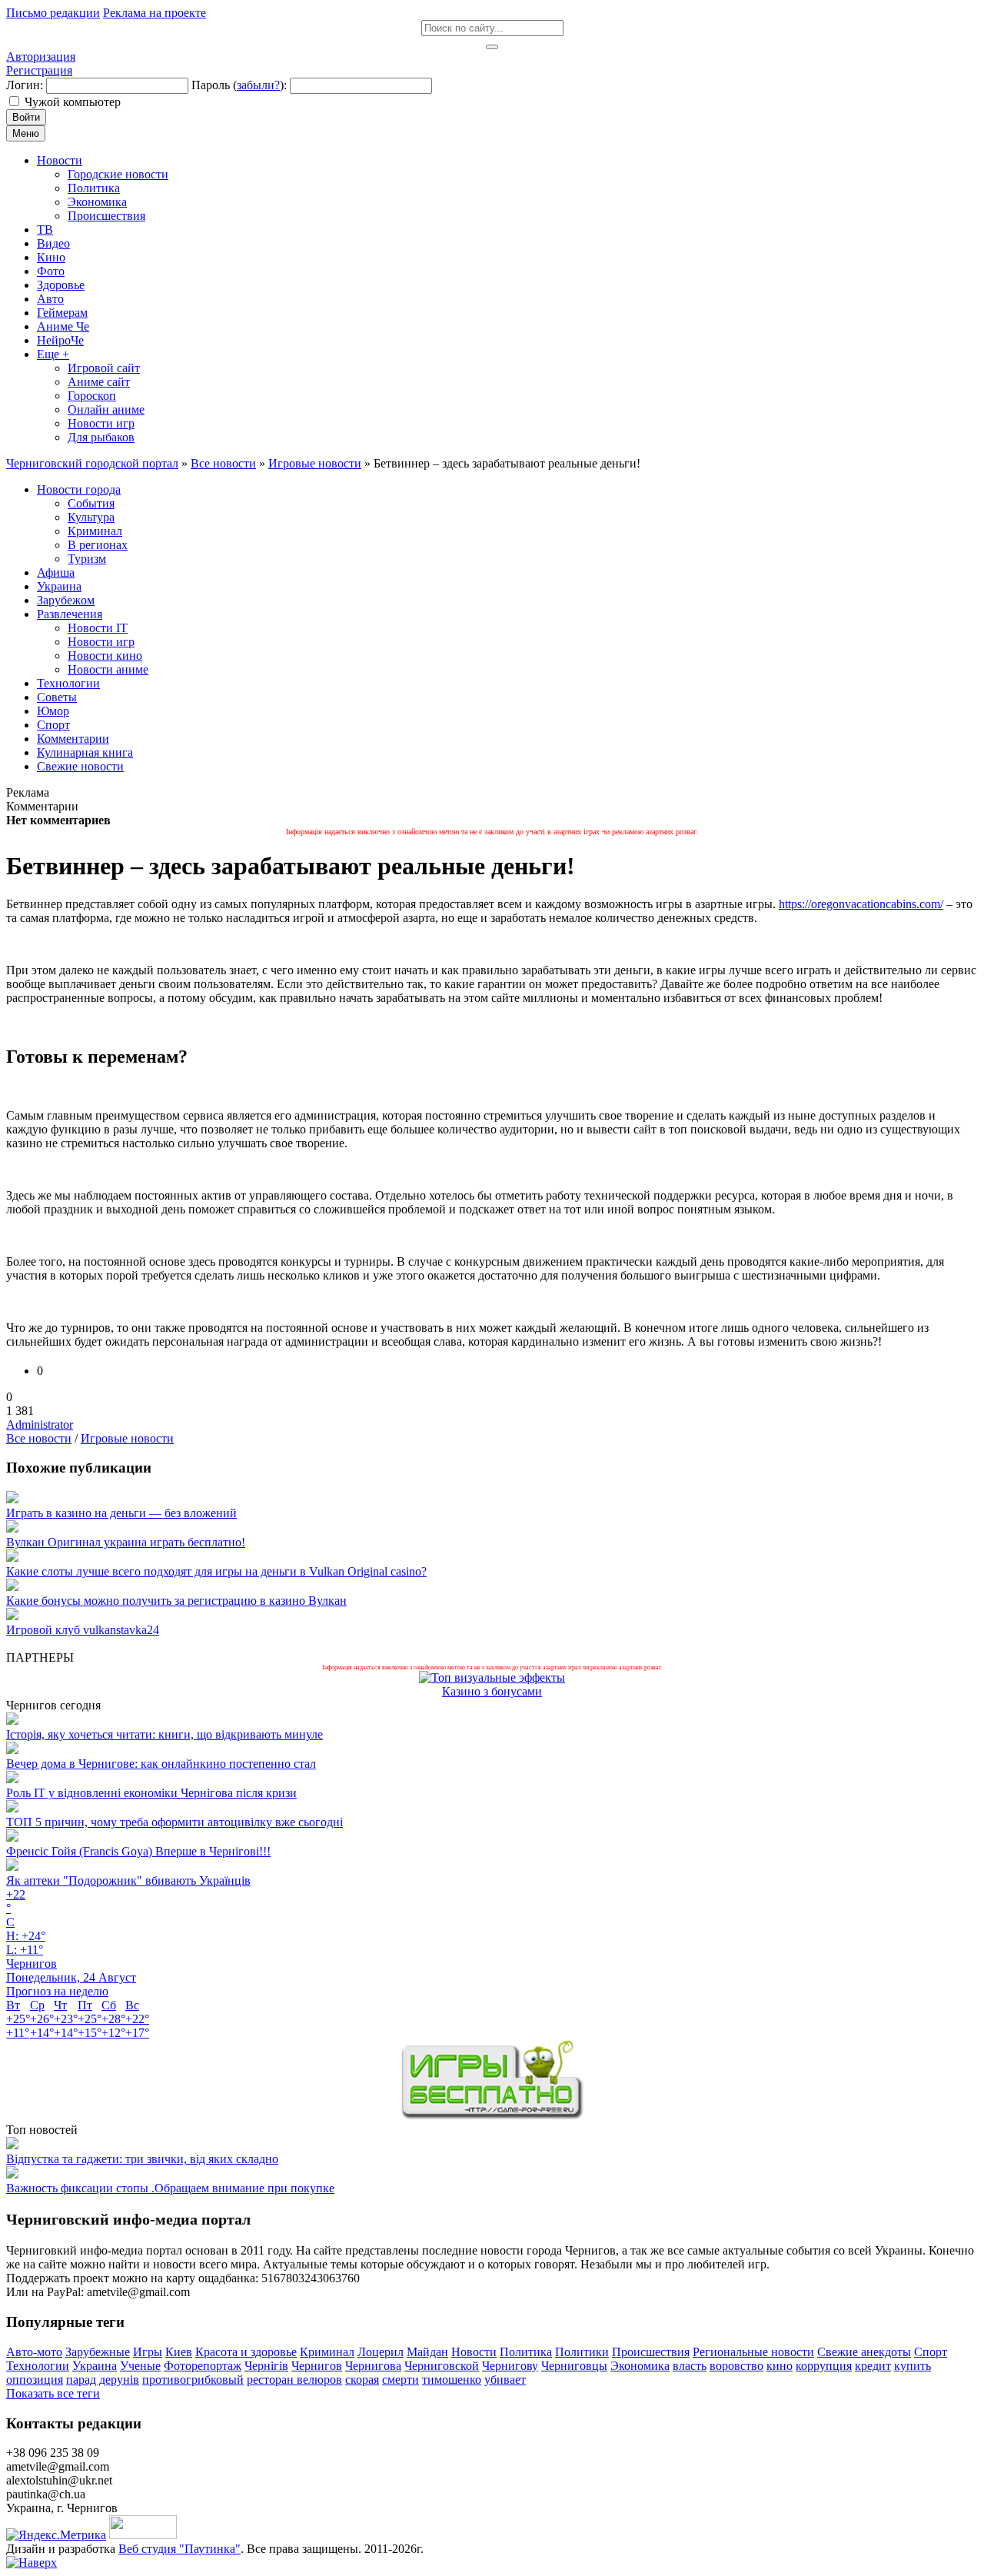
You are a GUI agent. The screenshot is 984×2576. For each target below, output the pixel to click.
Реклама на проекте (155, 13)
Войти (26, 117)
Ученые (140, 2366)
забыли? (258, 85)
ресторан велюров (294, 2380)
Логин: (25, 85)
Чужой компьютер (73, 102)
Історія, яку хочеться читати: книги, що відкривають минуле (165, 1734)
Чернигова (373, 2366)
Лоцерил (381, 2352)
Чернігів (266, 2366)
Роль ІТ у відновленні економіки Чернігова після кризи (151, 1793)
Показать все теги (53, 2393)
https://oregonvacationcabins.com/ (861, 904)
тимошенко (452, 2380)
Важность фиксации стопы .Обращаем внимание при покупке (170, 2188)
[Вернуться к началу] (32, 2563)
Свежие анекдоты (864, 2352)
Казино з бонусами (492, 1691)
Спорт (931, 2352)
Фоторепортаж (203, 2366)
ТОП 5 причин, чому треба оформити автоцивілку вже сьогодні (175, 1822)
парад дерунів (103, 2380)
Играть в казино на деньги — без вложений (121, 1513)
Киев (179, 2352)
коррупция (824, 2366)
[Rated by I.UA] (143, 2535)
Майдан (427, 2352)
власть (690, 2366)
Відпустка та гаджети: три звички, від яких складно (142, 2159)
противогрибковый (193, 2380)
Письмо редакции (53, 13)
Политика (526, 2352)
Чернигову (510, 2366)
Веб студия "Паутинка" (180, 2549)
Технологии (38, 2366)
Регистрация (39, 70)
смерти (401, 2380)
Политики (582, 2352)
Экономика (640, 2366)
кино (780, 2366)
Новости (474, 2352)
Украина (95, 2366)
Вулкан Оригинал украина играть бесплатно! (126, 1542)
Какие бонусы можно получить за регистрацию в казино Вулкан (176, 1601)
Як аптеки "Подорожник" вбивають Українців (128, 1880)
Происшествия (651, 2352)
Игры (148, 2352)
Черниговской (442, 2366)
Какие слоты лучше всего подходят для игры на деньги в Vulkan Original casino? (216, 1571)
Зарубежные (98, 2352)
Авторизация (41, 57)
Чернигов (317, 2366)
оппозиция (35, 2380)
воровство (736, 2366)
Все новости (39, 1438)
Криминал (327, 2352)
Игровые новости (127, 1438)
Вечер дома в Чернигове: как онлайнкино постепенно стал (161, 1764)
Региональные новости (753, 2352)
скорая (362, 2380)
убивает (505, 2380)
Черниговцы (574, 2366)
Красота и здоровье (246, 2352)
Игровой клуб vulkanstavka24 (83, 1630)
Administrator (40, 1424)
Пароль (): (239, 85)
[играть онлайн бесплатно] (492, 2116)
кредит (873, 2366)
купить (913, 2366)
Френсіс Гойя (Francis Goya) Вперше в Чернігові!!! (138, 1851)
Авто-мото (34, 2352)
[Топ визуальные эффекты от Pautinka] (492, 1677)
